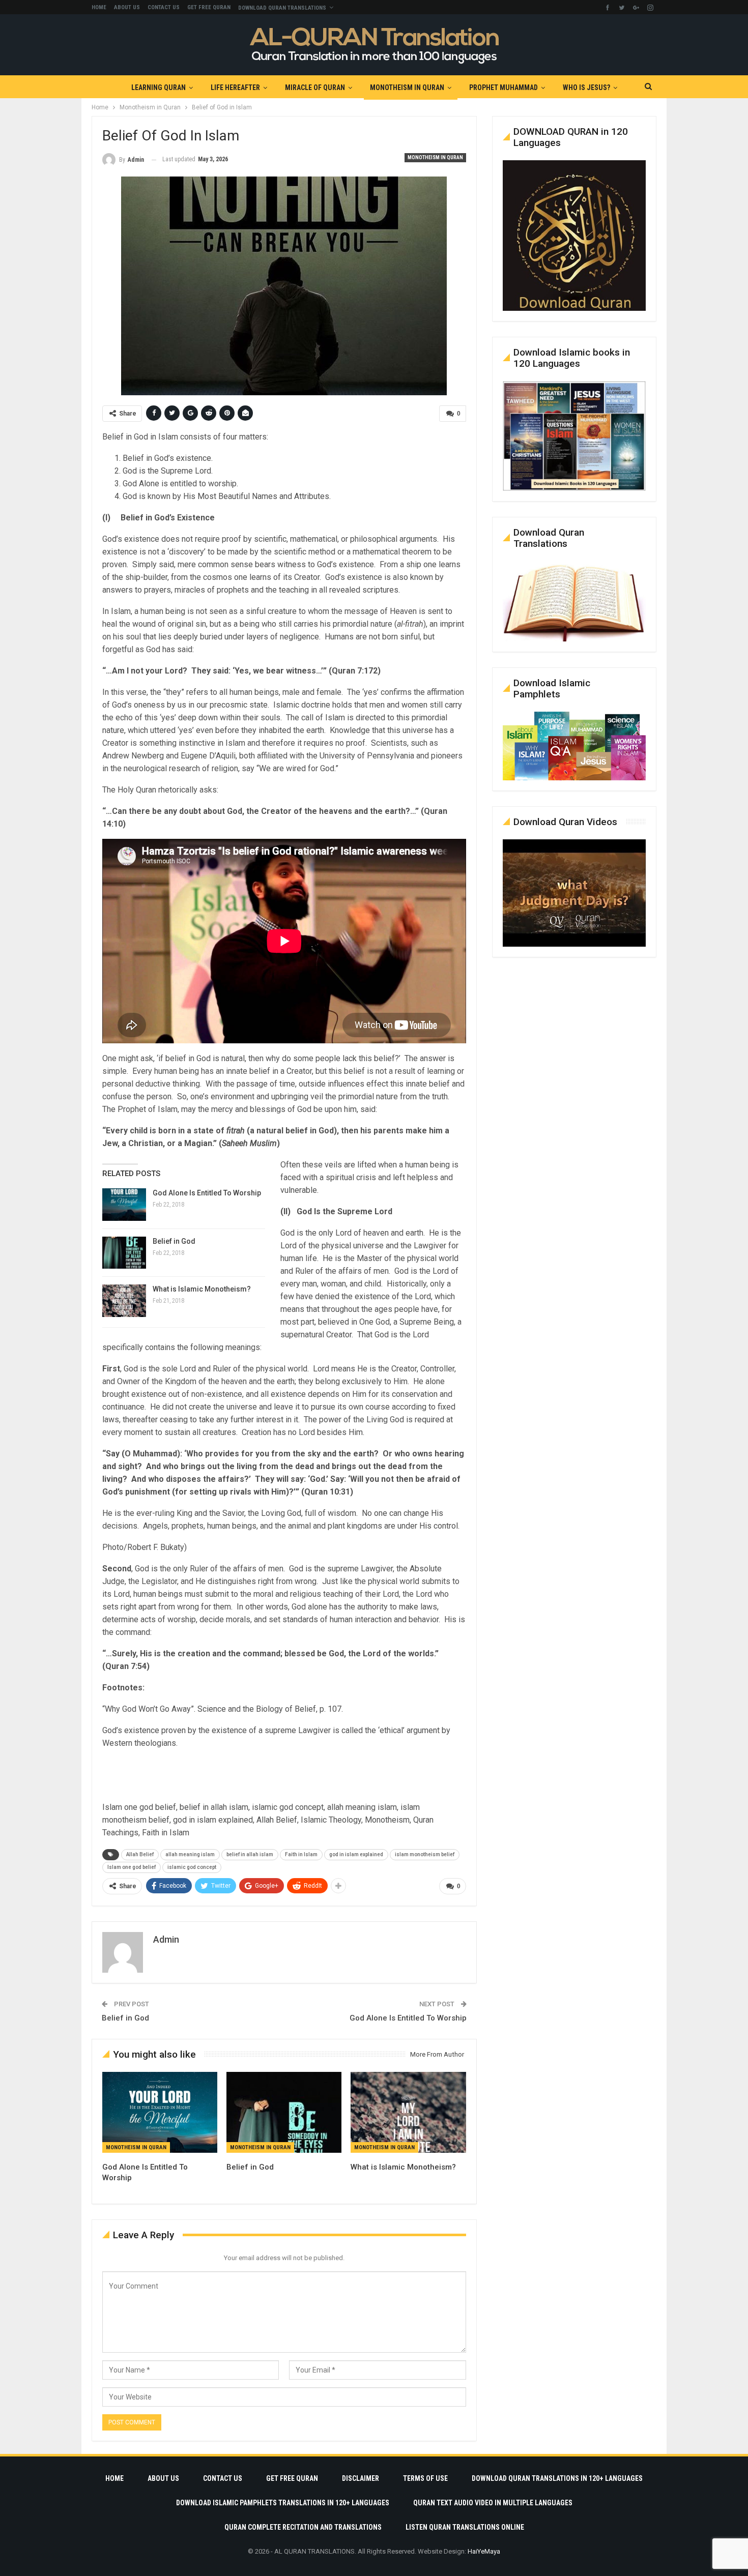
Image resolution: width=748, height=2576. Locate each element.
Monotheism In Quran (407, 87)
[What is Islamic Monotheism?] (124, 1301)
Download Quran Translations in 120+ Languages (557, 2478)
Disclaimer (361, 2478)
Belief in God (174, 1241)
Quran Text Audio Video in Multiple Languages (493, 2503)
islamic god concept (192, 1867)
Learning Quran (159, 87)
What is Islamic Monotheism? (202, 1289)
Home (99, 7)
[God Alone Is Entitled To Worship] (124, 1205)
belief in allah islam (250, 1854)
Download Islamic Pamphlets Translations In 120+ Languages (283, 2503)
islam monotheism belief (425, 1854)
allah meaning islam (190, 1854)
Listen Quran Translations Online (465, 2527)
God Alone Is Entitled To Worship (207, 1193)
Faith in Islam (301, 1854)
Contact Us (164, 7)
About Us (127, 7)
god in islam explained (356, 1854)
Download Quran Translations (282, 8)
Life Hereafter (235, 87)
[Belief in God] (124, 1253)
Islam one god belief (132, 1867)
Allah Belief (140, 1854)
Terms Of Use (425, 2478)
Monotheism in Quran (435, 157)
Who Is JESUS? (586, 87)
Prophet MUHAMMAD (504, 87)
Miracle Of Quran (315, 87)
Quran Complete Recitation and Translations (303, 2527)
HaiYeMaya (484, 2551)
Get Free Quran (209, 7)
